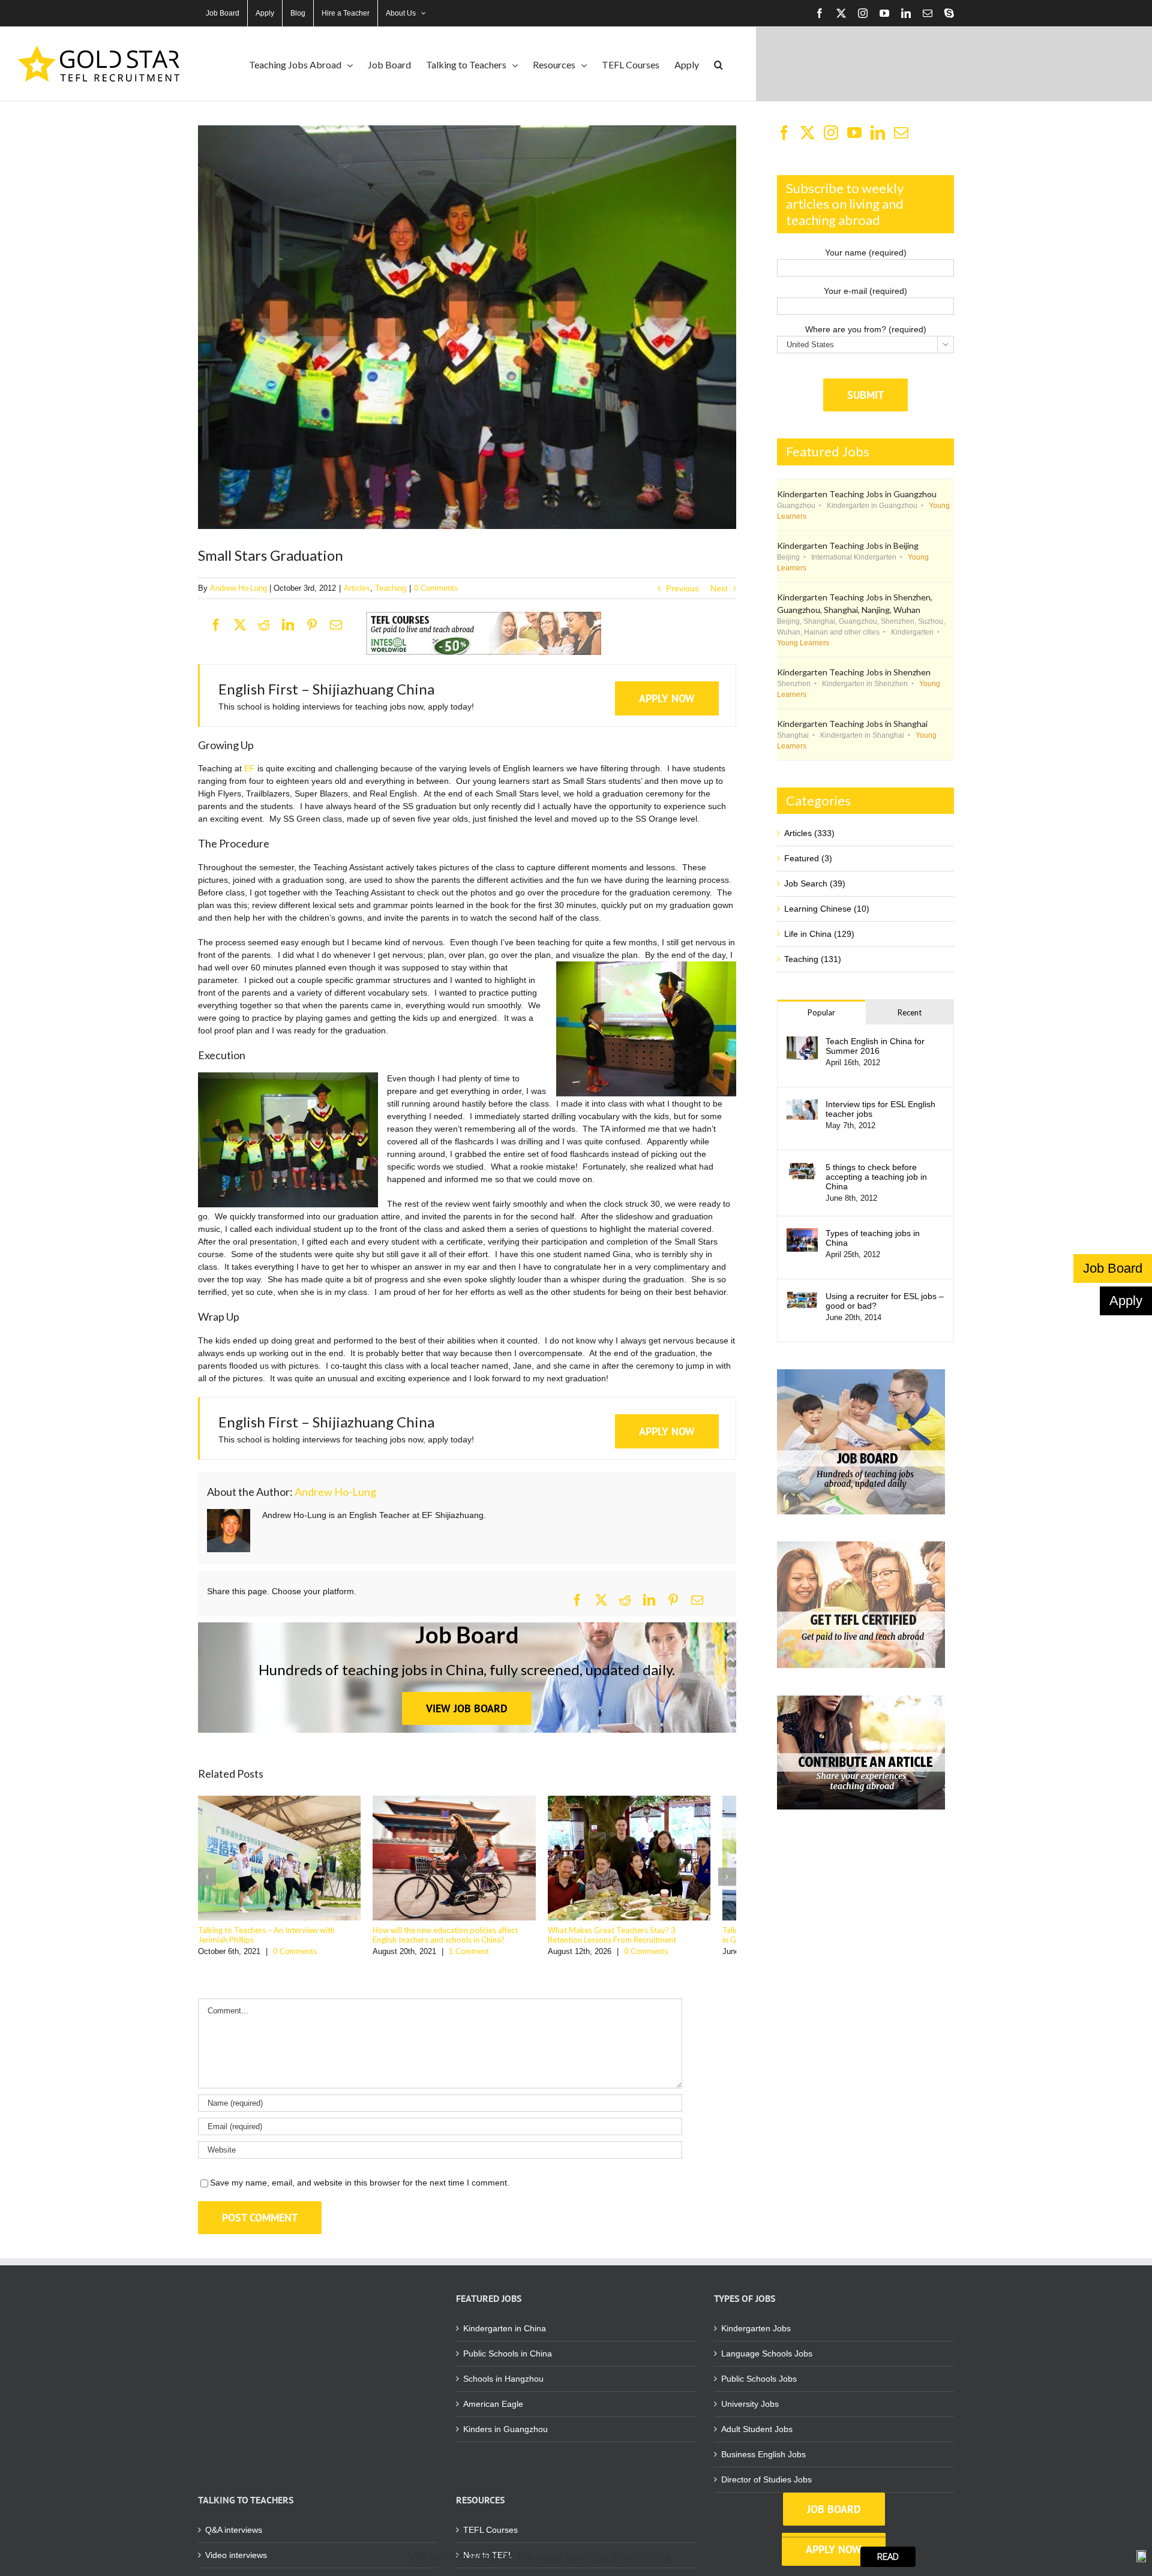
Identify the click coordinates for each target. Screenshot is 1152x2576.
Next (719, 588)
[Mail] (901, 133)
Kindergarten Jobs (756, 2335)
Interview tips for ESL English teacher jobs (880, 1109)
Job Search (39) (815, 883)
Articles (357, 588)
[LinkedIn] (294, 626)
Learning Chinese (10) (827, 909)
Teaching (391, 588)
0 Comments (436, 588)
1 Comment (478, 1958)
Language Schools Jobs (767, 2360)
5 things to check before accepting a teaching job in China (876, 1177)
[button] (718, 64)
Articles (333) (809, 833)
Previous (682, 588)
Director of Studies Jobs (766, 2486)
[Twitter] (808, 133)
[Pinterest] (318, 626)
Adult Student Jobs (757, 2436)
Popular (821, 1012)
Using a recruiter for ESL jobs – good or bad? (885, 1301)
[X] (246, 626)
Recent (910, 1012)
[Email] (342, 626)
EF (250, 768)
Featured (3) (808, 858)
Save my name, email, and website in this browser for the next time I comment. (360, 2189)
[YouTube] (854, 133)
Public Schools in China (508, 2360)
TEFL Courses (490, 2536)
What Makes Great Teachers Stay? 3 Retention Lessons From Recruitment (646, 1941)
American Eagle (493, 2410)
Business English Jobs (763, 2461)
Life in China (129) (819, 934)
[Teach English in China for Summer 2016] (802, 1042)
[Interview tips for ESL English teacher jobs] (802, 1105)
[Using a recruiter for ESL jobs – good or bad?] (802, 1297)
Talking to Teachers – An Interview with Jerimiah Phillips (282, 1941)
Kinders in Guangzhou (505, 2436)
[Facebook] (222, 626)
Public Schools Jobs (759, 2385)
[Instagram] (831, 133)
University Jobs (750, 2410)
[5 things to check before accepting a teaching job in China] (802, 1168)
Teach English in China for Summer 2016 (875, 1046)
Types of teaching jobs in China (873, 1238)
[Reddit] (270, 626)
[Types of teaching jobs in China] (802, 1234)
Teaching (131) (813, 959)
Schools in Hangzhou (503, 2385)
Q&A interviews (234, 2536)
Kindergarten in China (505, 2335)
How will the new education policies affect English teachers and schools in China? (467, 1941)
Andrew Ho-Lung (238, 588)
